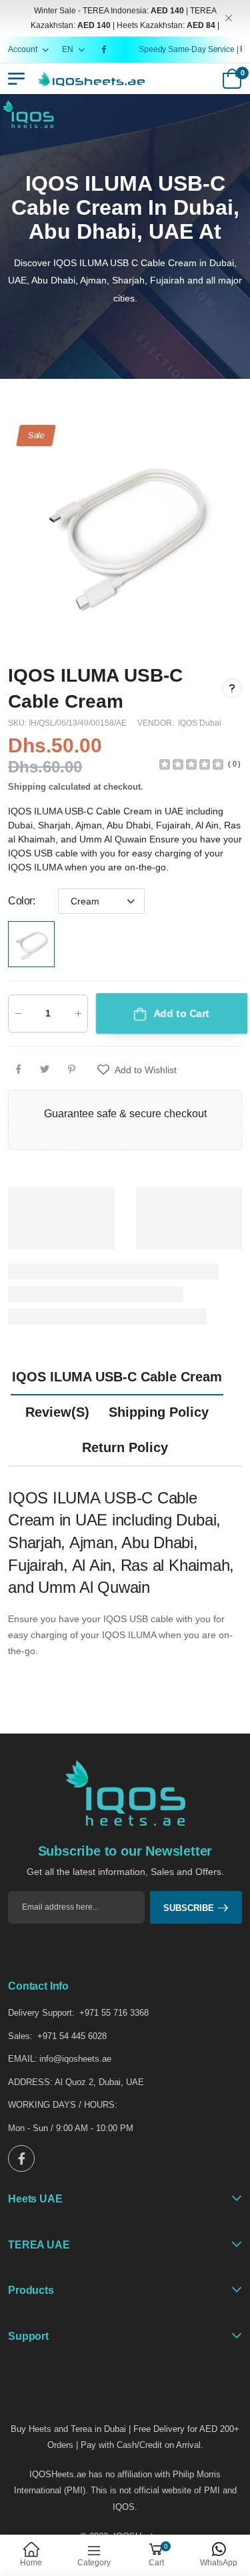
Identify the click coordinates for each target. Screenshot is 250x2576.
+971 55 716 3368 (114, 2013)
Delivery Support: (41, 2013)
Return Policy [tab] (125, 1447)
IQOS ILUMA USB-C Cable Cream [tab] (117, 1377)
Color (22, 901)
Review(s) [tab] (57, 1412)
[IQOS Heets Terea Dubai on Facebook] (106, 49)
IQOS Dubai (200, 723)
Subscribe (189, 1908)
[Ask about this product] (232, 688)
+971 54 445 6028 (72, 2036)
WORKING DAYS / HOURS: (63, 2105)
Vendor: (157, 723)
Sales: (20, 2036)
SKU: (18, 723)
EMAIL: (23, 2059)
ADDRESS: (30, 2082)
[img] (191, 763)
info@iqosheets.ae (75, 2059)
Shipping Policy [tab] (159, 1412)
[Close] (229, 18)
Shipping (27, 787)
